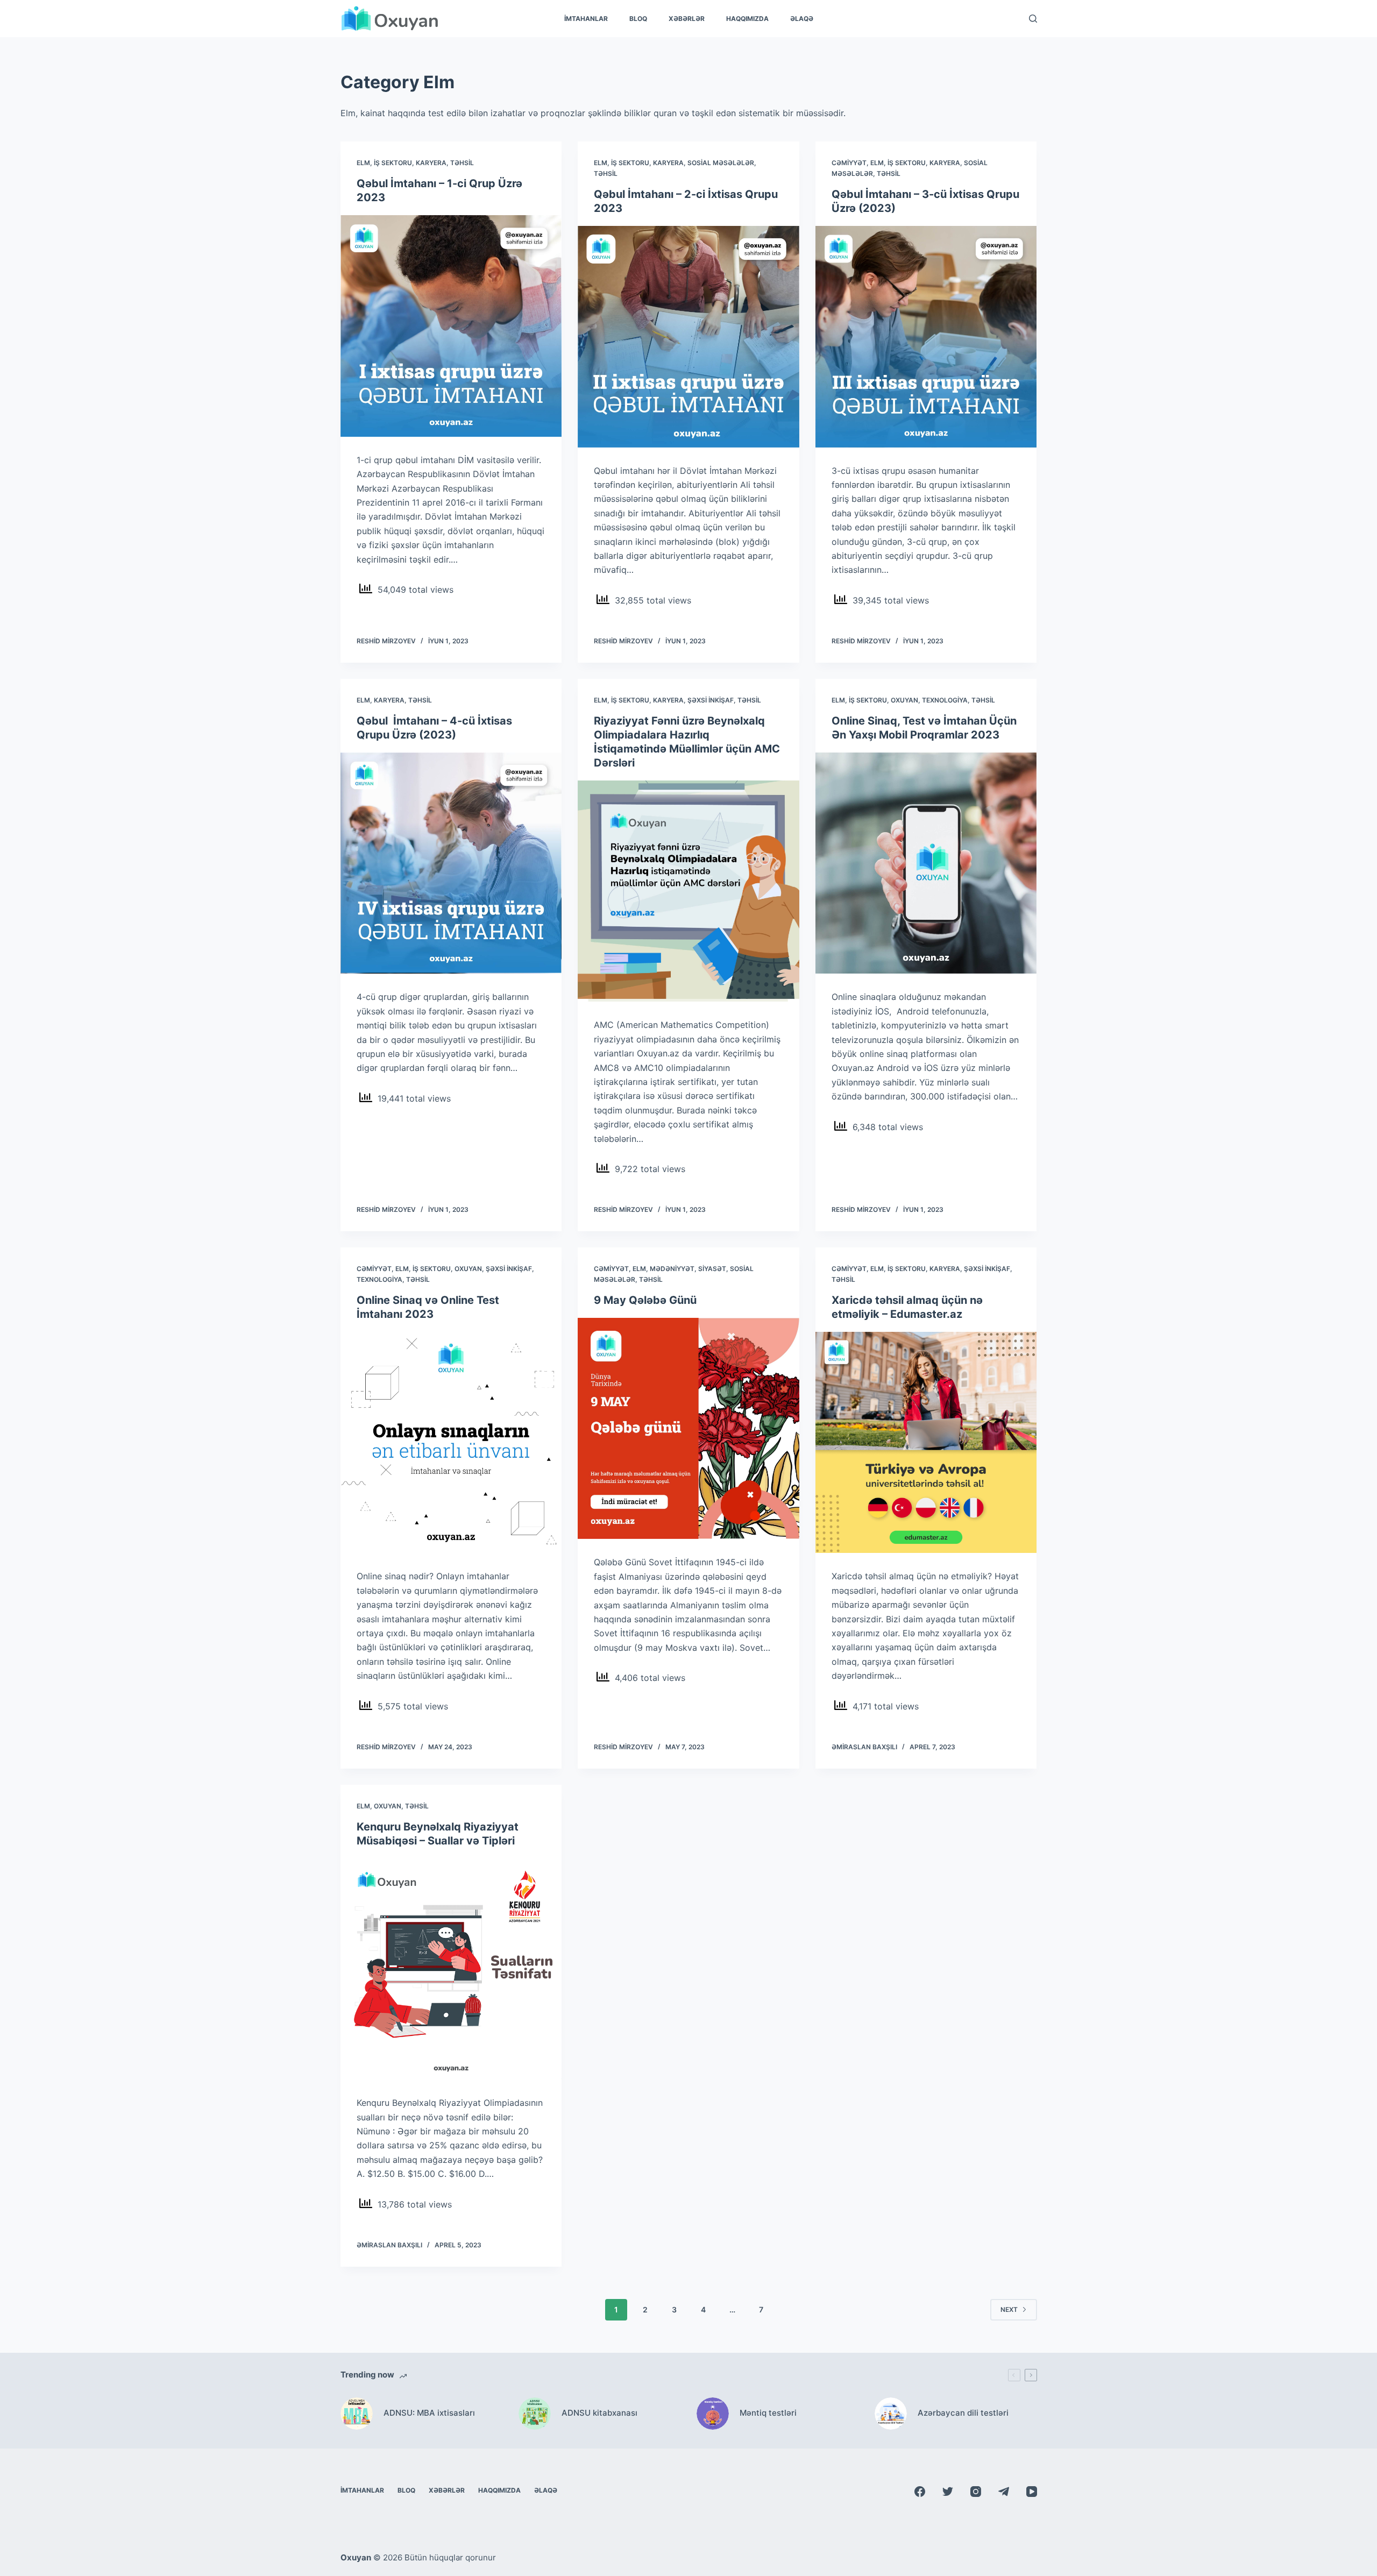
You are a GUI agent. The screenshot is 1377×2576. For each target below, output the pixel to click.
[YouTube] (1032, 2492)
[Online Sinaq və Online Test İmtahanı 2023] (451, 1443)
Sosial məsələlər (721, 163)
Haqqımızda (747, 19)
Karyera (431, 163)
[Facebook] (920, 2492)
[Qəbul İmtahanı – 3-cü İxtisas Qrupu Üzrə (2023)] (926, 337)
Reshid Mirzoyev (386, 641)
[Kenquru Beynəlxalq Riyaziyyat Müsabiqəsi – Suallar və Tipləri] (451, 1969)
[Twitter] (948, 2492)
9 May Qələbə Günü (645, 1300)
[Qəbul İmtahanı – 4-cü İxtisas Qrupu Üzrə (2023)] (451, 863)
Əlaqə (802, 19)
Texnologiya (945, 700)
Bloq (638, 19)
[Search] (1033, 19)
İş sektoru (393, 163)
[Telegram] (1004, 2492)
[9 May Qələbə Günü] (688, 1429)
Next (1009, 2309)
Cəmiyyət (849, 163)
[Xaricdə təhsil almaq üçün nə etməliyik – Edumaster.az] (926, 1443)
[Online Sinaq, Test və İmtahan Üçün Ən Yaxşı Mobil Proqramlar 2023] (926, 863)
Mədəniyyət (672, 1269)
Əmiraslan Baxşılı (864, 1747)
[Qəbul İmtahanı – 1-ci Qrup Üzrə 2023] (451, 326)
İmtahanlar (586, 19)
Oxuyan (904, 700)
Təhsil (462, 163)
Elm (363, 163)
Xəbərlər (687, 19)
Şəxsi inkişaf (711, 700)
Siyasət (712, 1269)
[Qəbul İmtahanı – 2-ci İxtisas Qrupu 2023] (688, 337)
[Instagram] (976, 2492)
